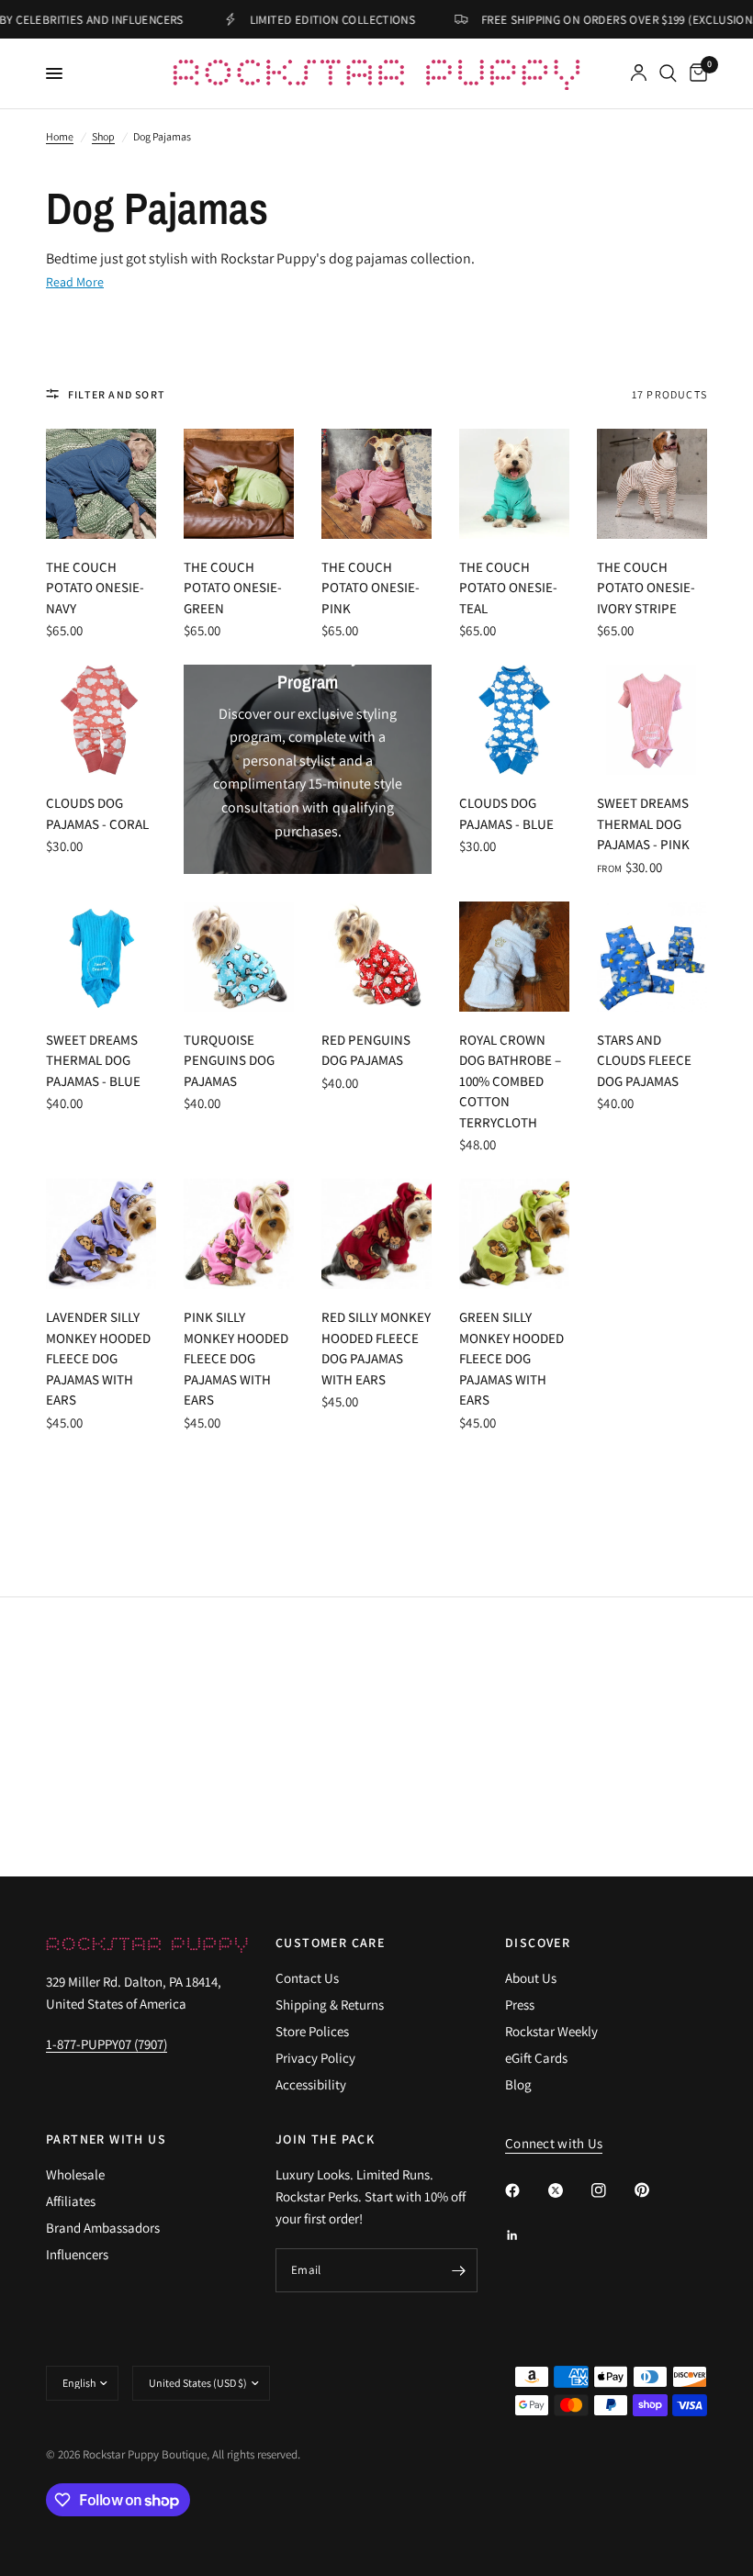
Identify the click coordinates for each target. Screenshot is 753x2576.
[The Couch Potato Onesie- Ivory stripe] (652, 484)
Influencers (77, 2254)
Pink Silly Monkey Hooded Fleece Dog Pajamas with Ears (236, 1358)
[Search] (668, 73)
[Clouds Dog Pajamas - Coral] (101, 720)
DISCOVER (538, 1943)
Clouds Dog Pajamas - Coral (97, 813)
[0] (695, 73)
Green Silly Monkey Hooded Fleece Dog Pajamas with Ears (511, 1358)
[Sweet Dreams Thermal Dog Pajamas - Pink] (652, 720)
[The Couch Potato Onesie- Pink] (376, 484)
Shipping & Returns (330, 2005)
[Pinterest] (655, 2190)
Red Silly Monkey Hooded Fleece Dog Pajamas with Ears (376, 1348)
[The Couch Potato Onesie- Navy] (101, 484)
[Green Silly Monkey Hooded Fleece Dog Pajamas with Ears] (514, 1234)
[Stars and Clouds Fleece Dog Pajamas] (652, 957)
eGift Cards (536, 2058)
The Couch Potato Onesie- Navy (95, 588)
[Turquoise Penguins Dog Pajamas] (239, 957)
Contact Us (307, 1978)
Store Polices (312, 2031)
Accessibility (311, 2084)
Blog (518, 2084)
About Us (531, 1978)
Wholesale (75, 2174)
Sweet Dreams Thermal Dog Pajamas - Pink (643, 823)
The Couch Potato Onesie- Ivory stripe (646, 588)
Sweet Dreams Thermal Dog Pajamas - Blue (93, 1060)
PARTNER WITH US (106, 2139)
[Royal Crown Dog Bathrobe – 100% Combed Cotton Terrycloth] (514, 957)
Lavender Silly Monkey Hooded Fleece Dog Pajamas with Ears (98, 1358)
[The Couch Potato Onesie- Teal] (514, 484)
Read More (75, 282)
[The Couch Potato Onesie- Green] (239, 484)
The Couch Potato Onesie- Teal (508, 588)
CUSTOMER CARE (330, 1943)
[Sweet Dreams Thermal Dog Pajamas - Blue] (101, 957)
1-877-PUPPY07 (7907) (107, 2044)
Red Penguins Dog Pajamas (366, 1050)
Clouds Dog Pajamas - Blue (506, 813)
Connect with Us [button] (554, 2143)
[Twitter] (568, 2190)
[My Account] (639, 73)
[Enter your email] (459, 2270)
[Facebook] (525, 2190)
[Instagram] (612, 2190)
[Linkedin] (525, 2235)
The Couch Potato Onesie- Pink (371, 588)
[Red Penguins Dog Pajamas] (376, 957)
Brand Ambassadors (103, 2228)
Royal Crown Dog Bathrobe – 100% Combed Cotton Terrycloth (510, 1081)
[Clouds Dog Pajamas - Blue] (514, 720)
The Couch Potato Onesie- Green (233, 588)
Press (520, 2005)
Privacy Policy (315, 2058)
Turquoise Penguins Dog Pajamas (229, 1060)
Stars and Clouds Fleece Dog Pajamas (644, 1060)
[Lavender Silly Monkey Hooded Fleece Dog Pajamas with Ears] (101, 1234)
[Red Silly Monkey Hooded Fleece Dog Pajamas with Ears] (376, 1234)
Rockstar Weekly (551, 2031)
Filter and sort (117, 394)
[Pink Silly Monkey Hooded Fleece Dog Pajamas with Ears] (239, 1234)
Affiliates (71, 2201)
